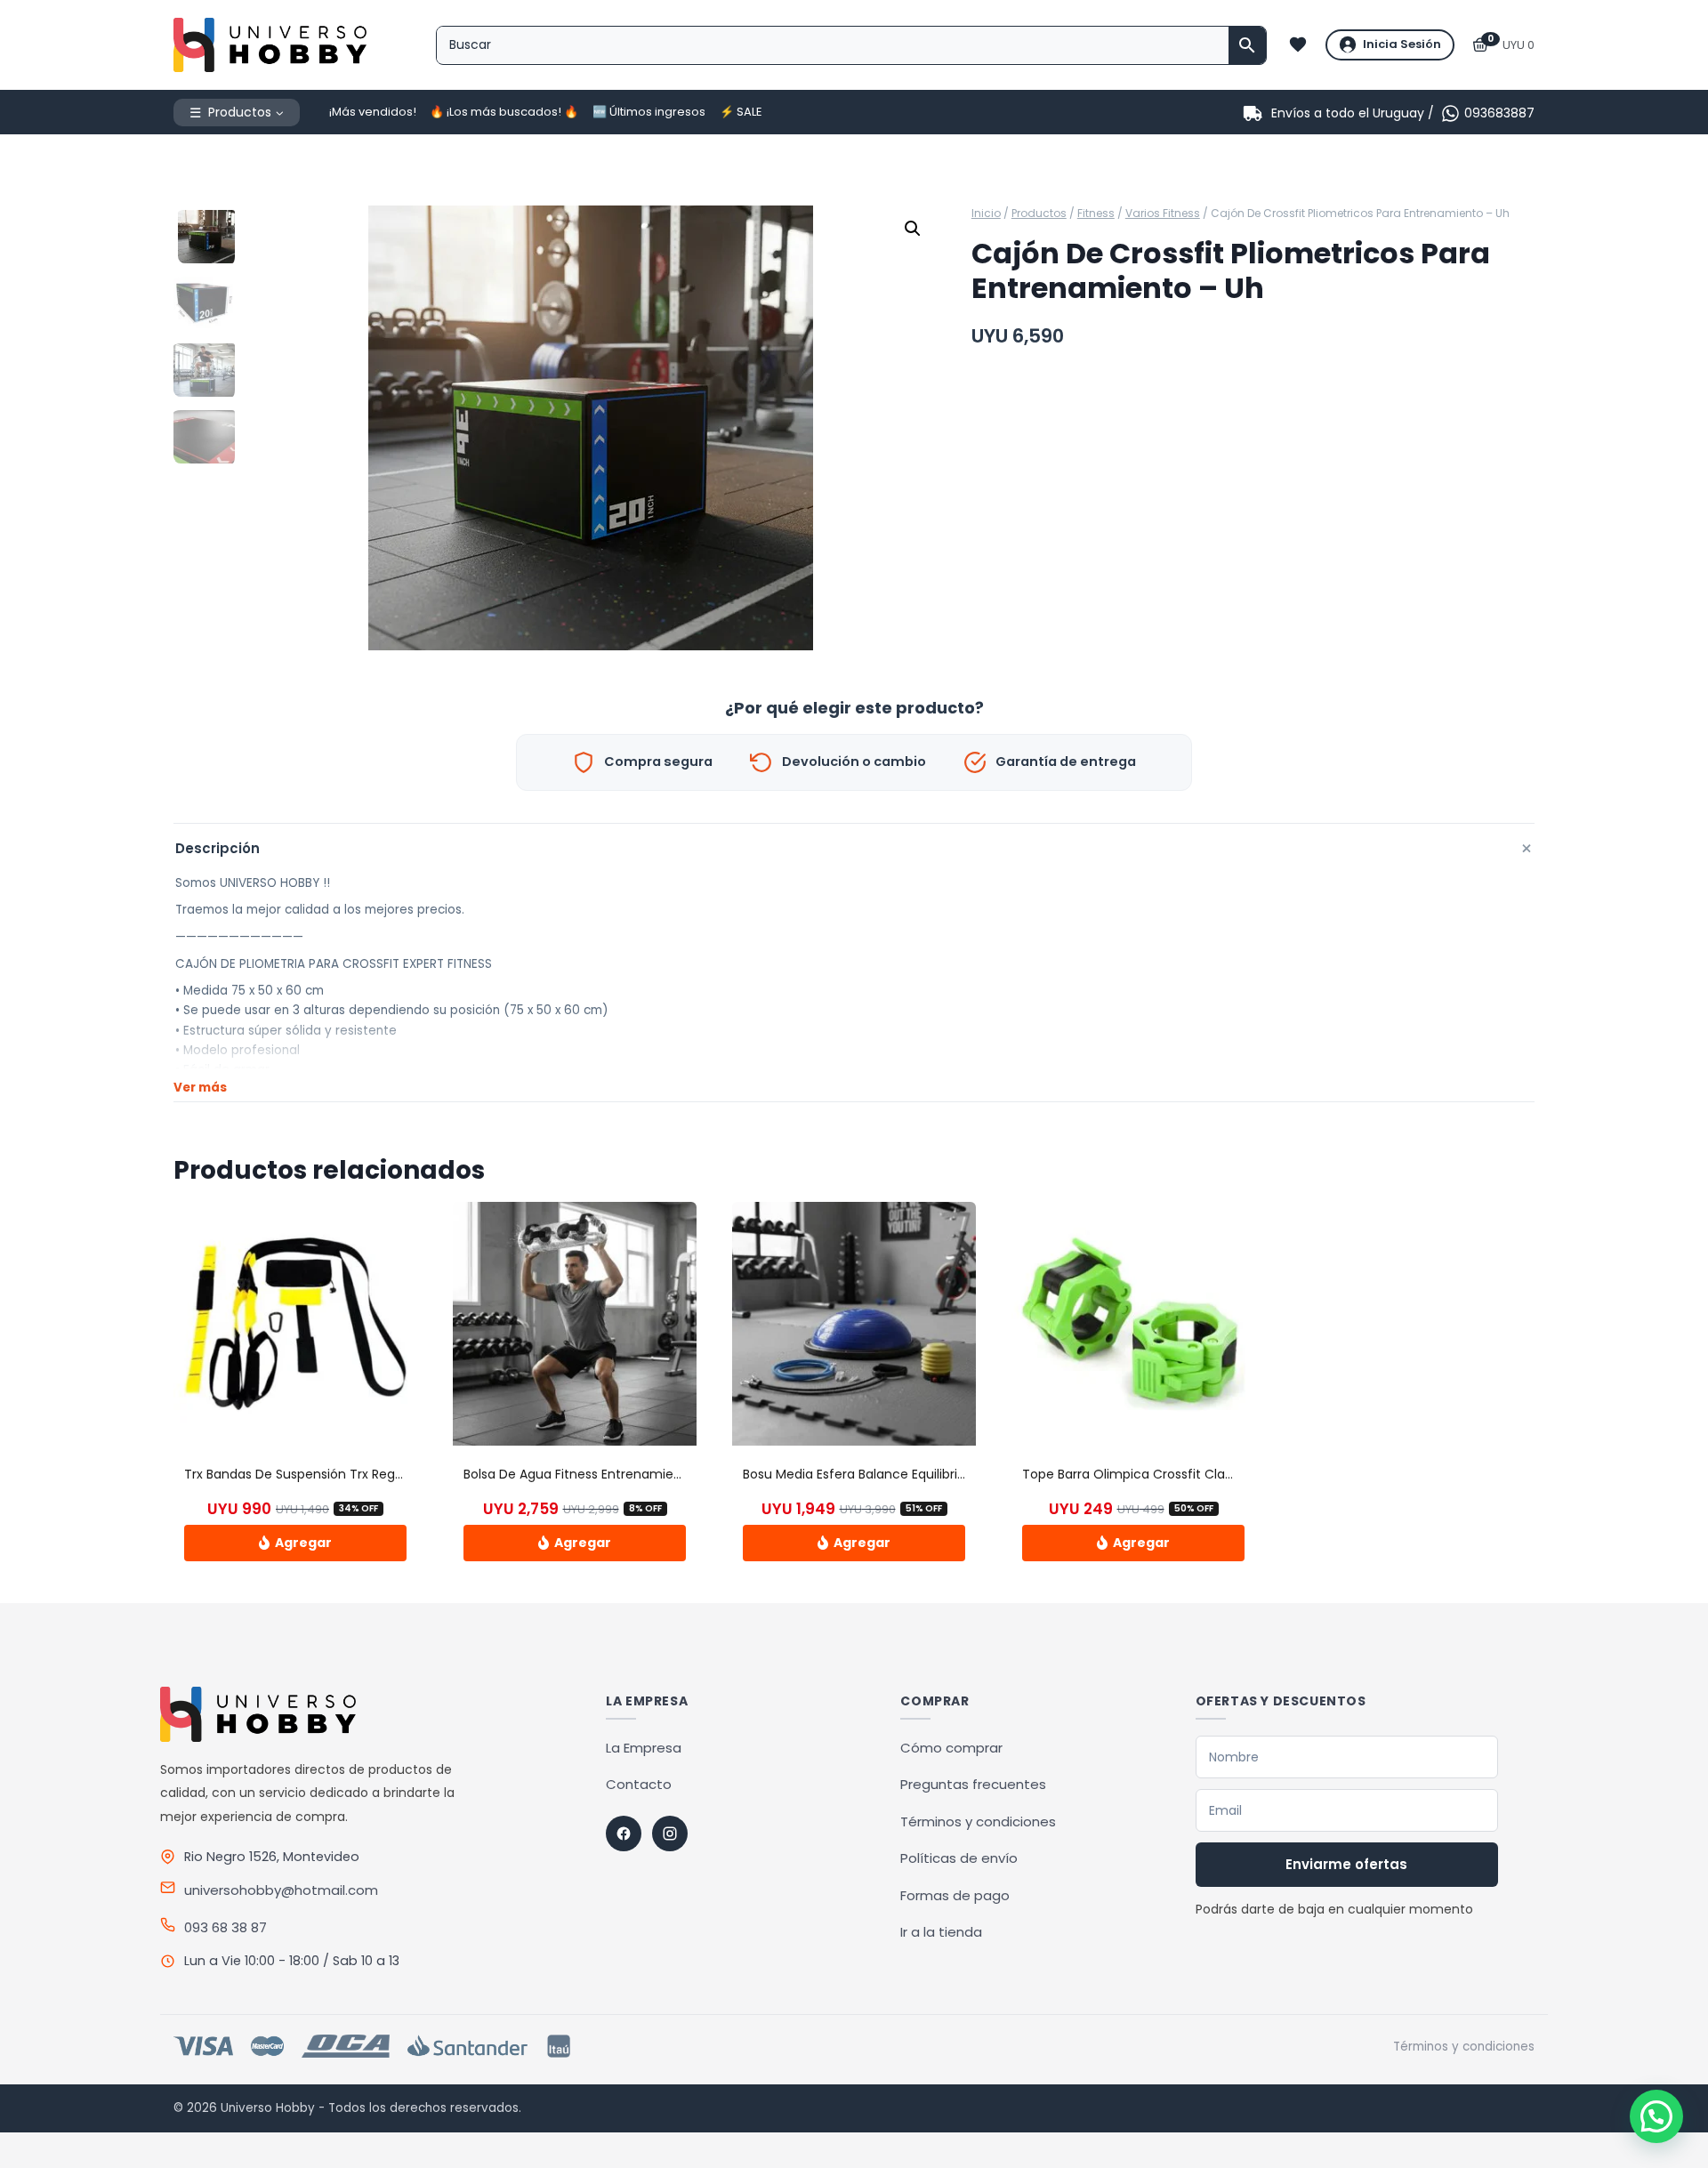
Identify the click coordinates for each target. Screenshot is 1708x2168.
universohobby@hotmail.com (281, 1890)
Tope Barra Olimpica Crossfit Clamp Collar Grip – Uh (1184, 1474)
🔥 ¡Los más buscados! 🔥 (504, 112)
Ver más (200, 1088)
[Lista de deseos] (1298, 44)
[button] (913, 229)
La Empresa (644, 1748)
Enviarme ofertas (1346, 1864)
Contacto (639, 1784)
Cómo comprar (951, 1748)
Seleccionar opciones (1133, 1543)
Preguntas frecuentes (973, 1784)
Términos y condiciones (978, 1821)
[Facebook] (624, 1834)
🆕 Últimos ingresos (649, 112)
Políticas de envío (959, 1858)
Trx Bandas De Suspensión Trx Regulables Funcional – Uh (359, 1474)
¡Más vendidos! (373, 112)
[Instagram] (670, 1834)
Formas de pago (955, 1895)
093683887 (1499, 113)
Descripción (855, 848)
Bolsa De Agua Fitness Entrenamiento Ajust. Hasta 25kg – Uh (649, 1474)
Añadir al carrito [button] (295, 1543)
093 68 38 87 (226, 1927)
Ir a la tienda (941, 1932)
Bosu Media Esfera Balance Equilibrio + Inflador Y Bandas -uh (929, 1474)
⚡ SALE (741, 112)
